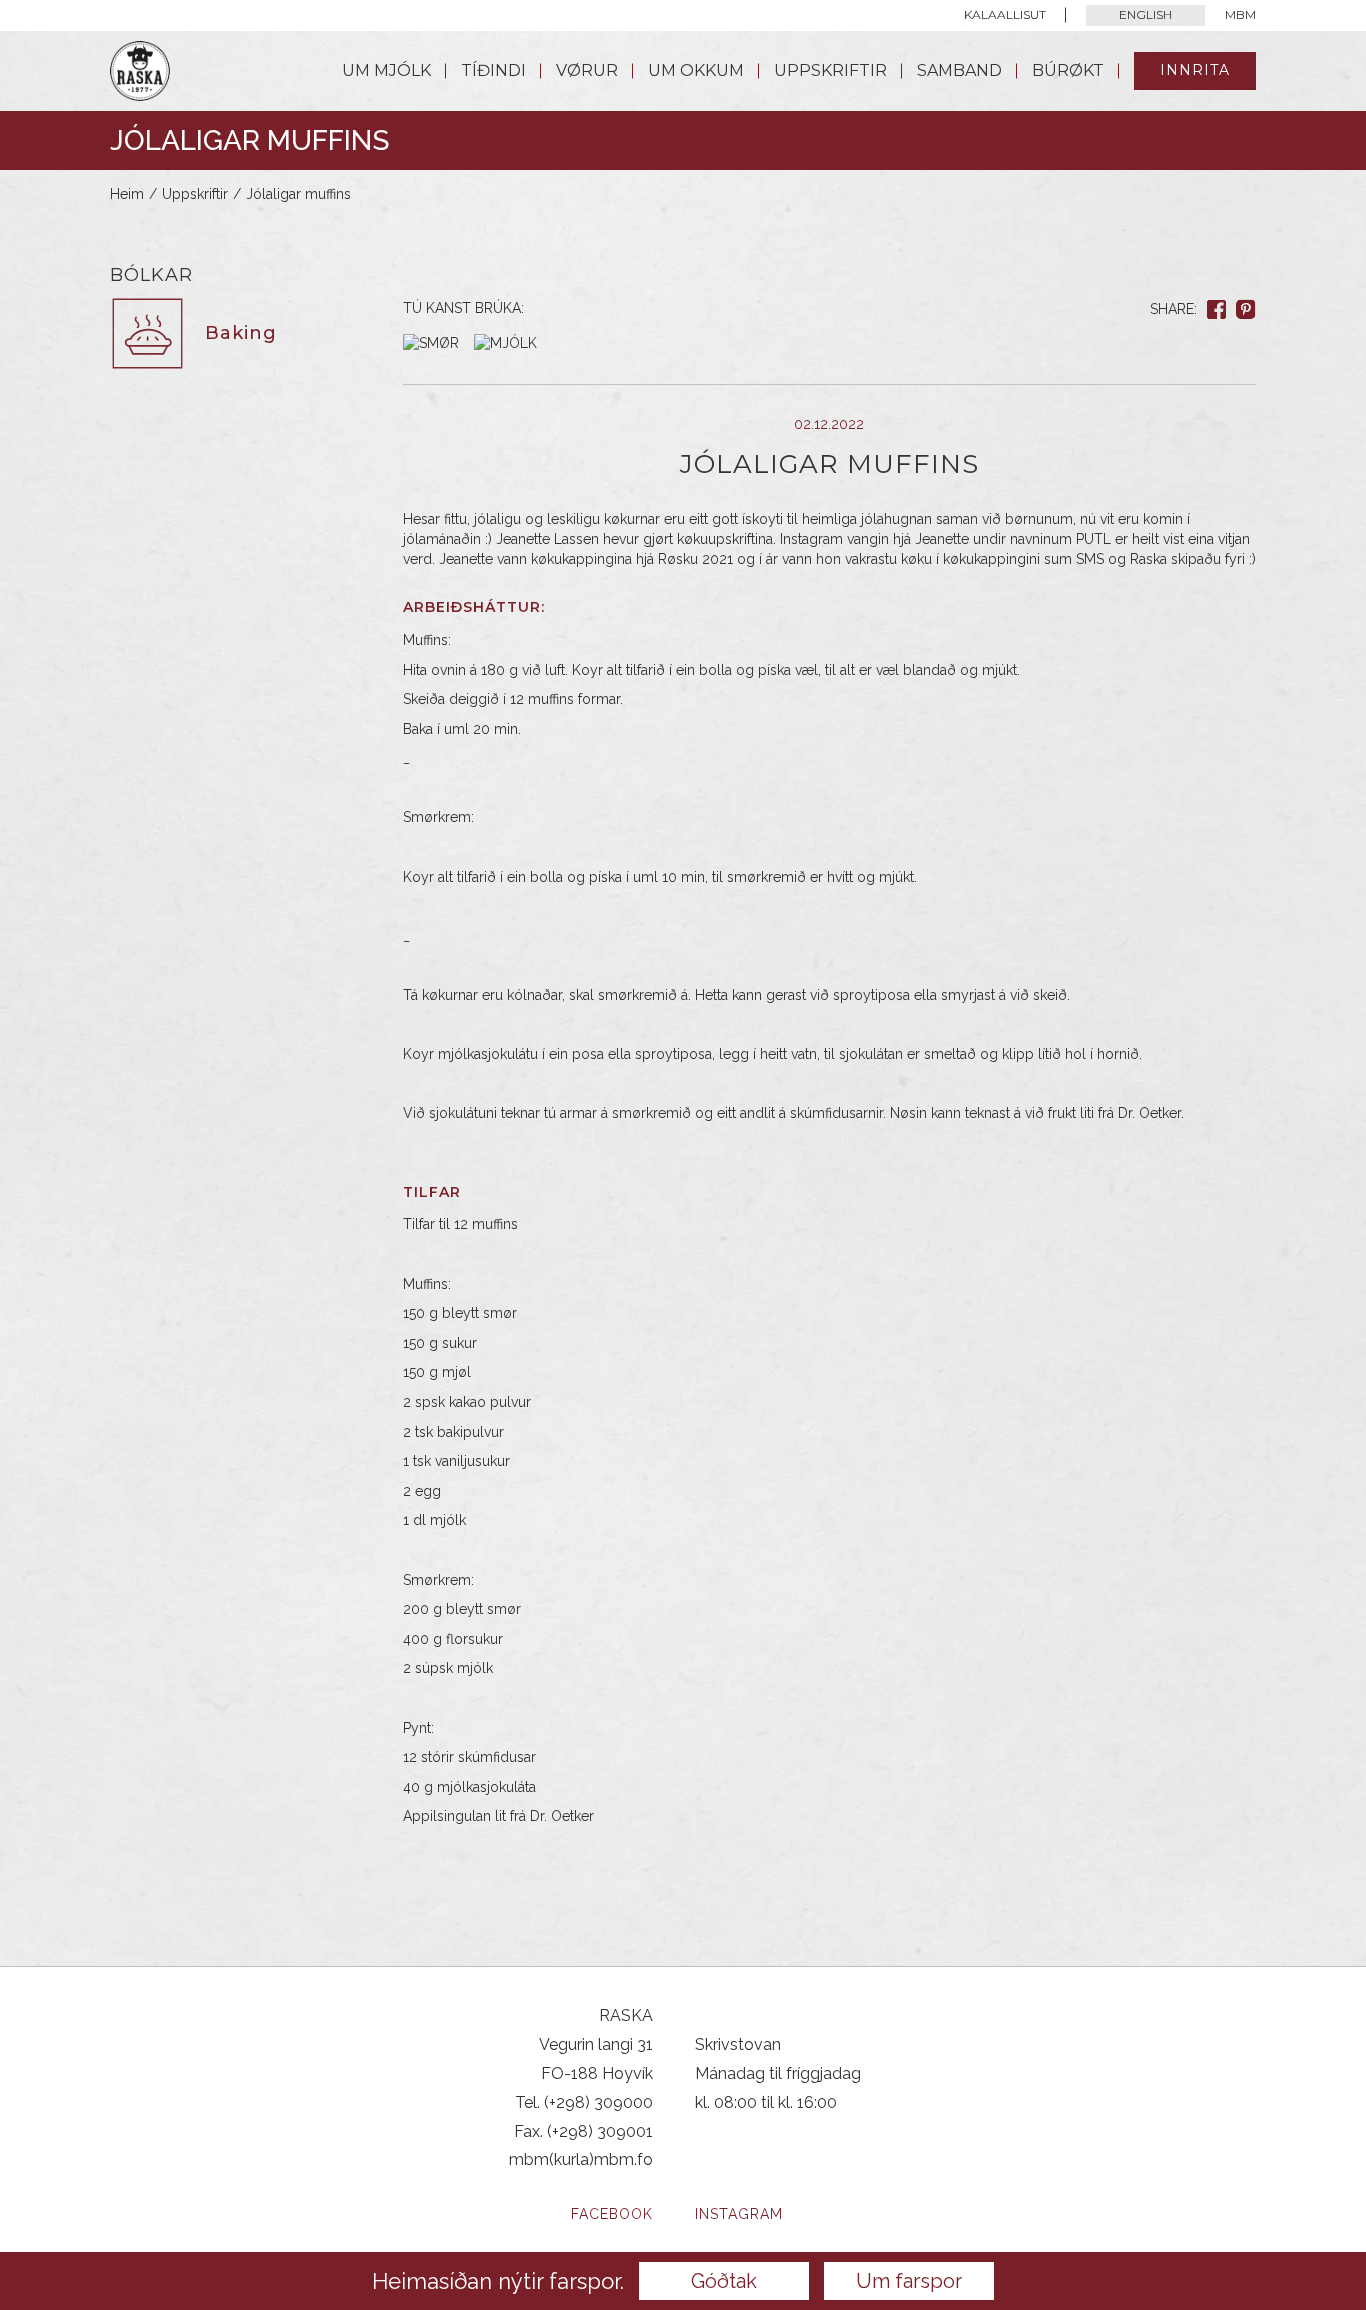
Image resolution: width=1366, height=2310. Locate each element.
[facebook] (1216, 309)
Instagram (739, 2214)
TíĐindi (493, 70)
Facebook (612, 2214)
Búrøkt (1068, 70)
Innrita (1195, 70)
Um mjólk (386, 70)
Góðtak (724, 2281)
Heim (127, 194)
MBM (1240, 14)
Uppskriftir (830, 70)
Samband (959, 70)
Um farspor (909, 2281)
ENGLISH (1145, 14)
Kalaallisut (1005, 14)
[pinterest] (1246, 309)
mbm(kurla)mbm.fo (581, 2159)
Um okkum (696, 70)
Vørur (587, 70)
